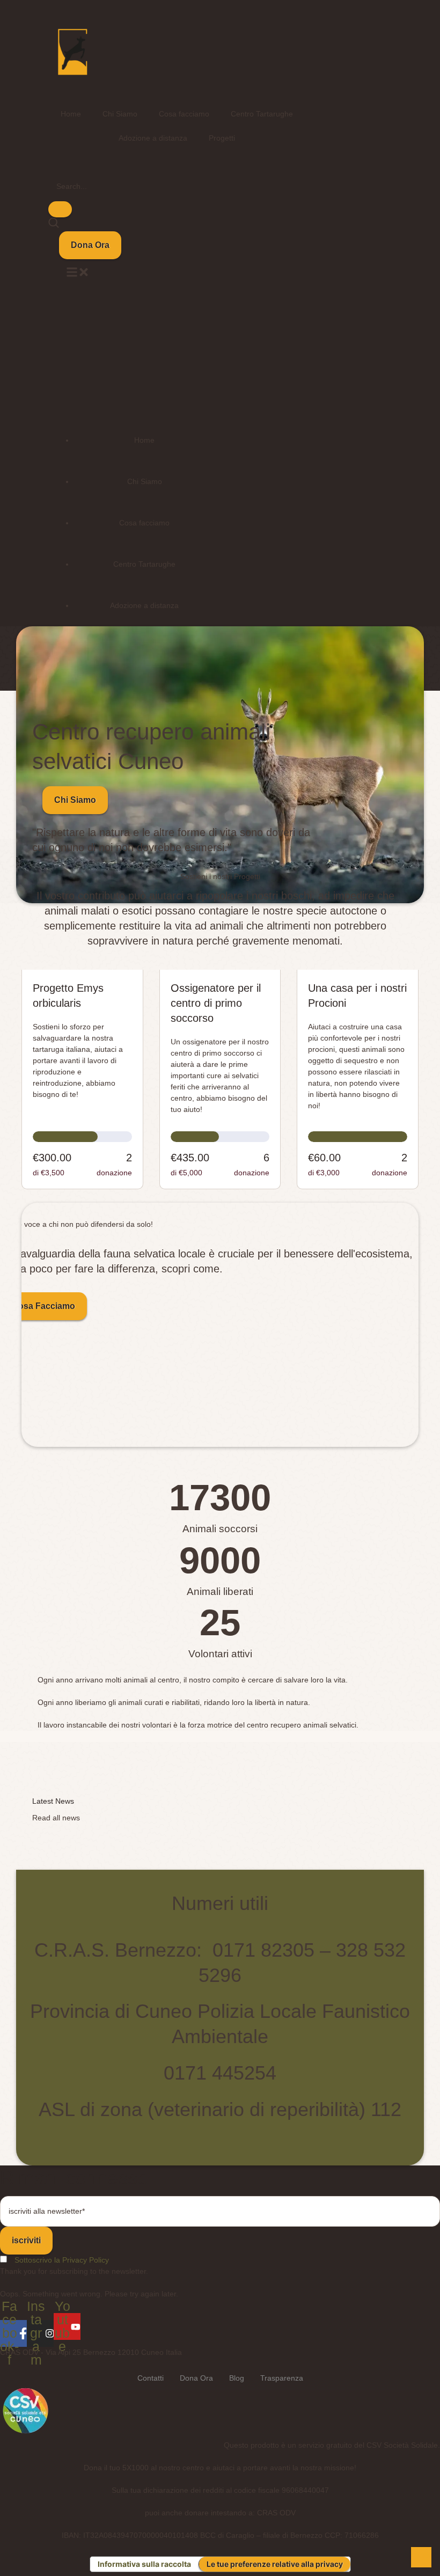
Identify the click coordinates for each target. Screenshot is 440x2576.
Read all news (56, 1818)
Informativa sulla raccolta (144, 2564)
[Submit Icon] (60, 209)
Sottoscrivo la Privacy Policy (62, 2260)
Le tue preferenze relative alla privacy (275, 2564)
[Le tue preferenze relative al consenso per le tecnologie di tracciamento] (421, 2557)
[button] (90, 245)
